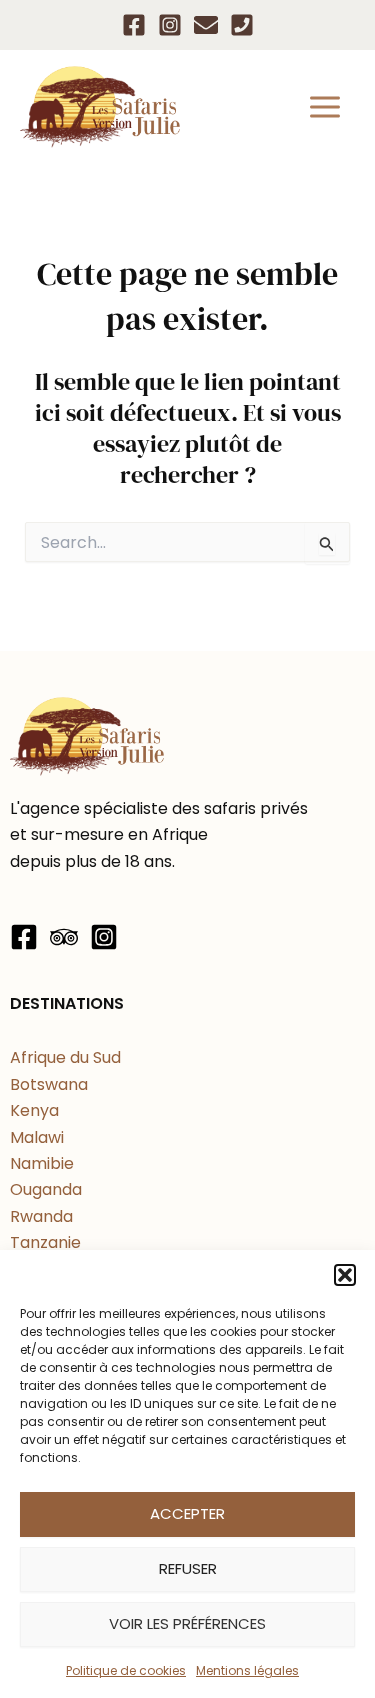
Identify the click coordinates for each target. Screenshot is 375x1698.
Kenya (34, 1110)
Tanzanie (45, 1242)
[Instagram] (170, 25)
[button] (345, 1275)
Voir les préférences (187, 1623)
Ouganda (46, 1189)
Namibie (42, 1163)
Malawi (37, 1137)
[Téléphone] (242, 25)
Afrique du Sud (65, 1057)
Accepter (187, 1513)
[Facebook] (134, 25)
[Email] (206, 25)
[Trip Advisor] (64, 937)
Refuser (188, 1568)
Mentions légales (247, 1670)
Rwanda (41, 1216)
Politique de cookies (126, 1670)
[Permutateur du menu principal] (325, 107)
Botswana (49, 1084)
